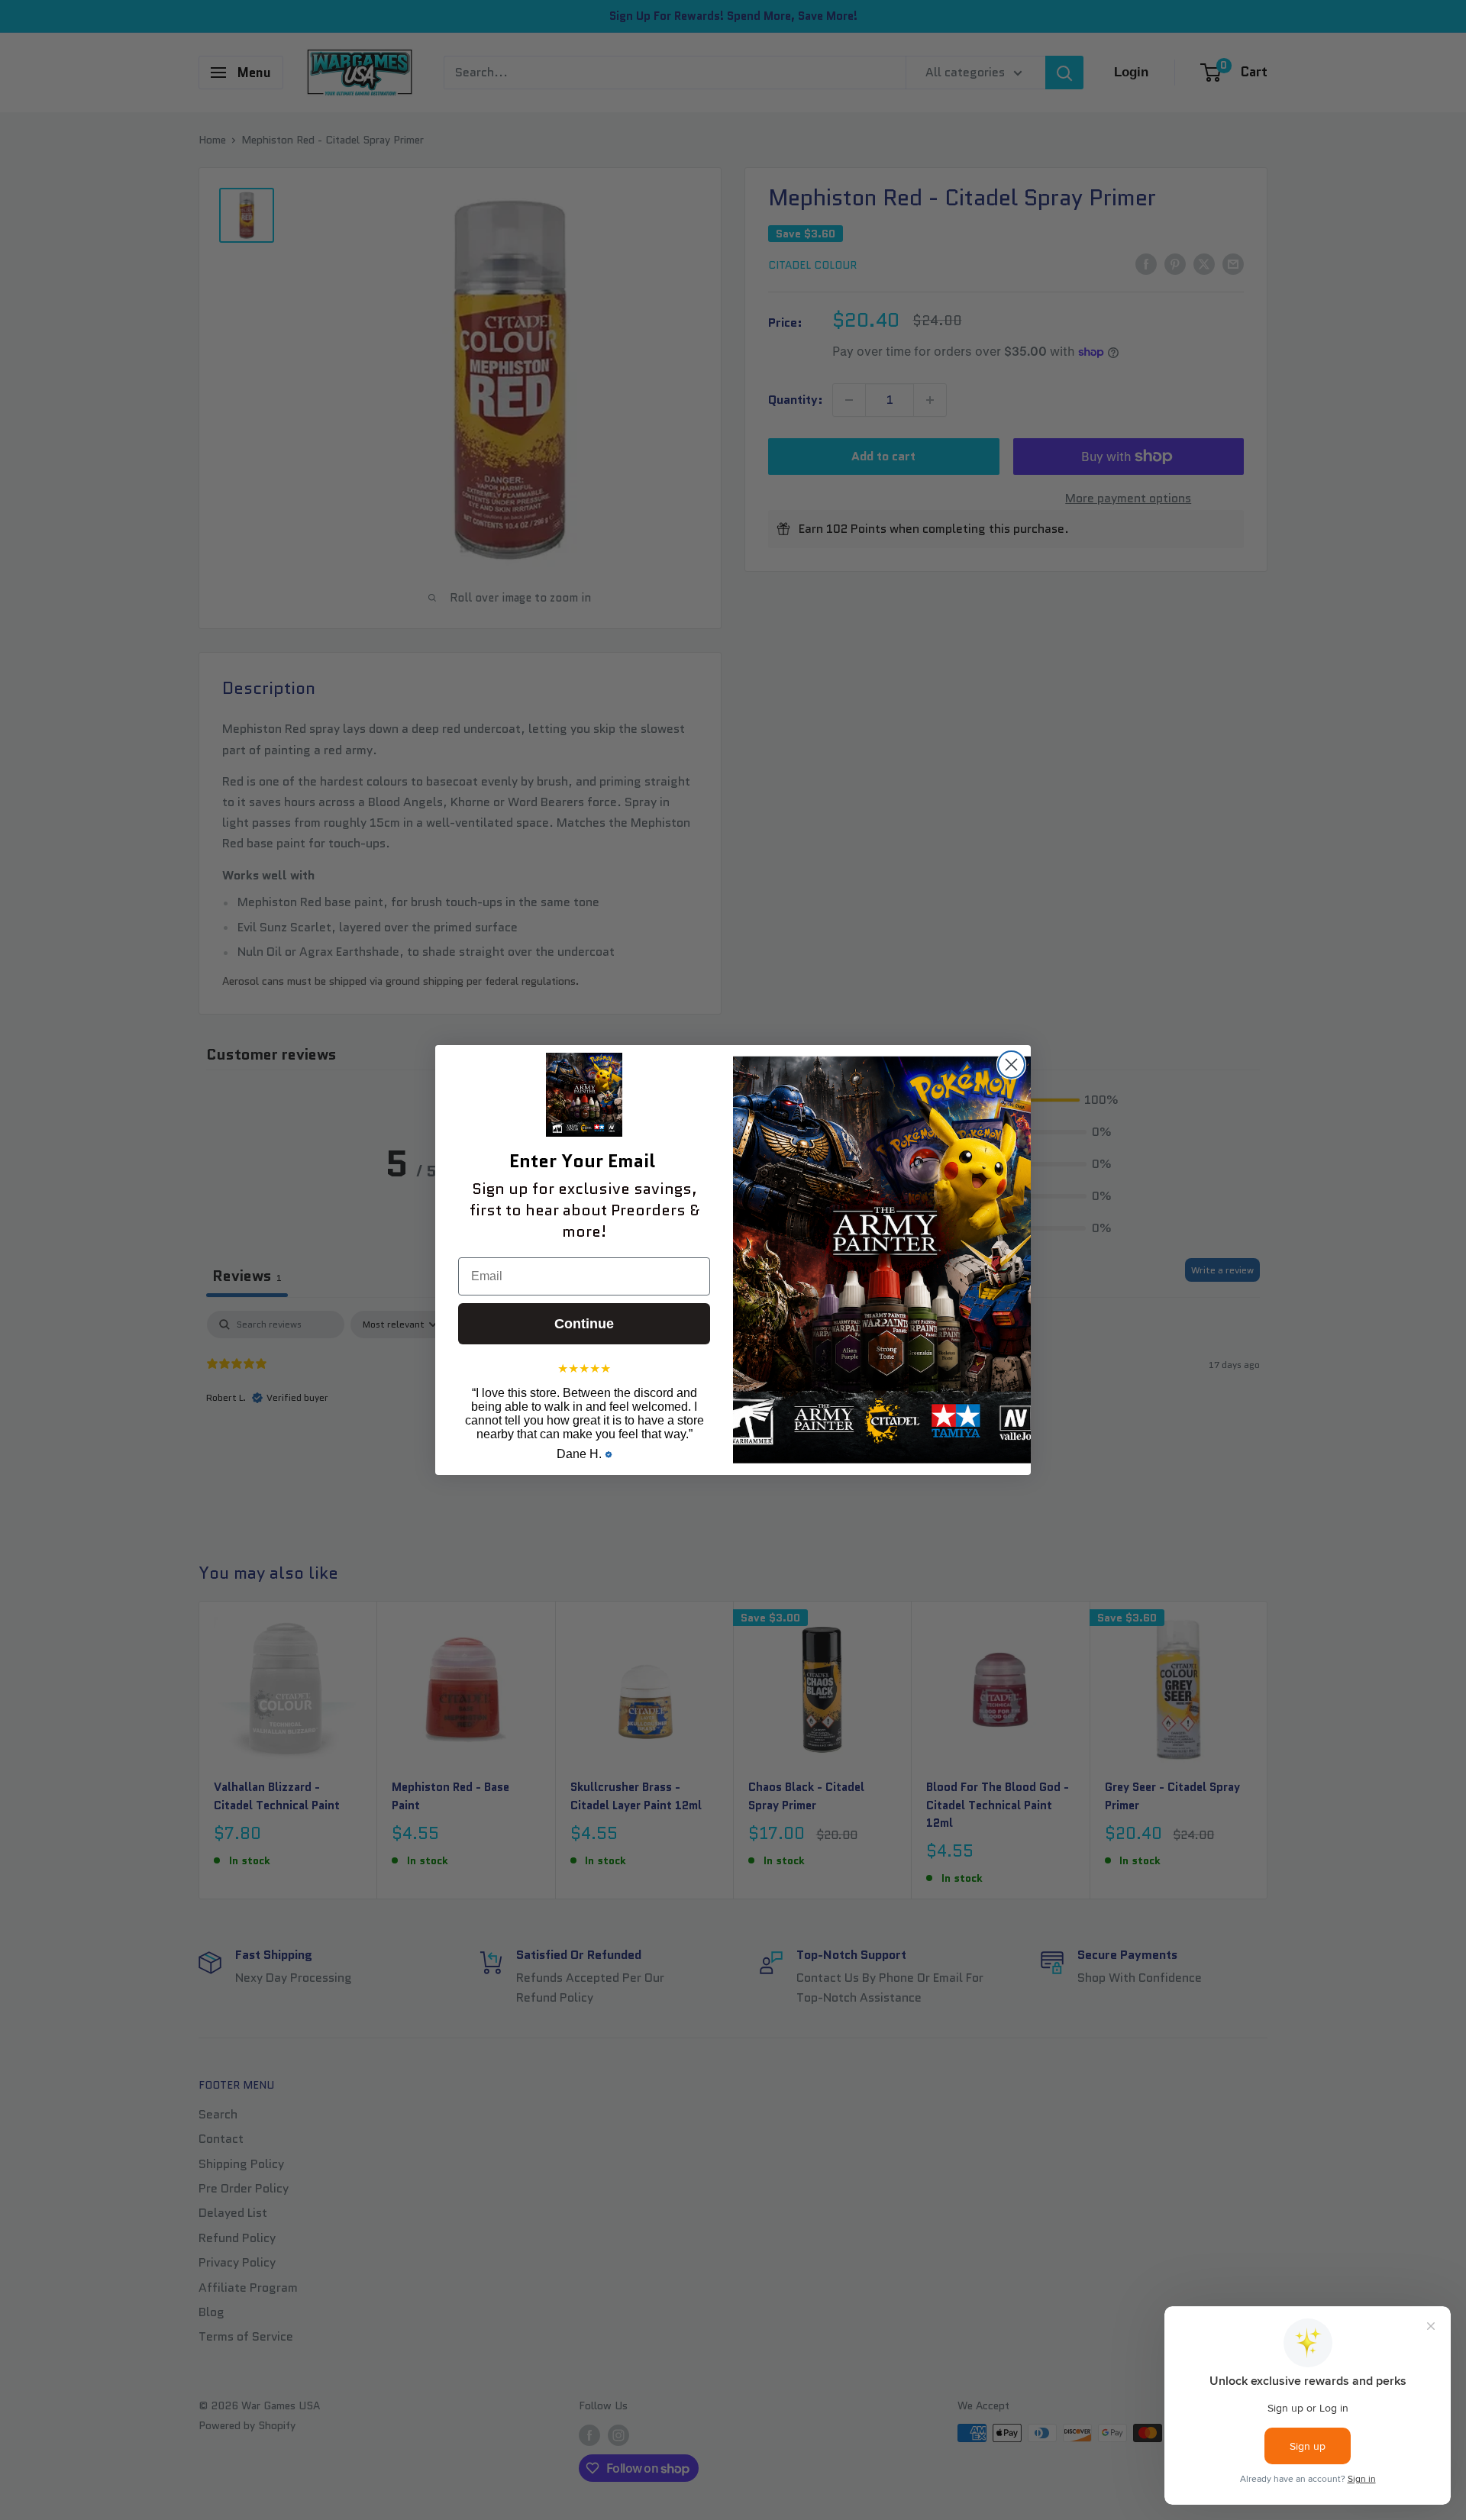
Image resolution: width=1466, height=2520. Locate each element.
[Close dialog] (1011, 1065)
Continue (584, 1324)
